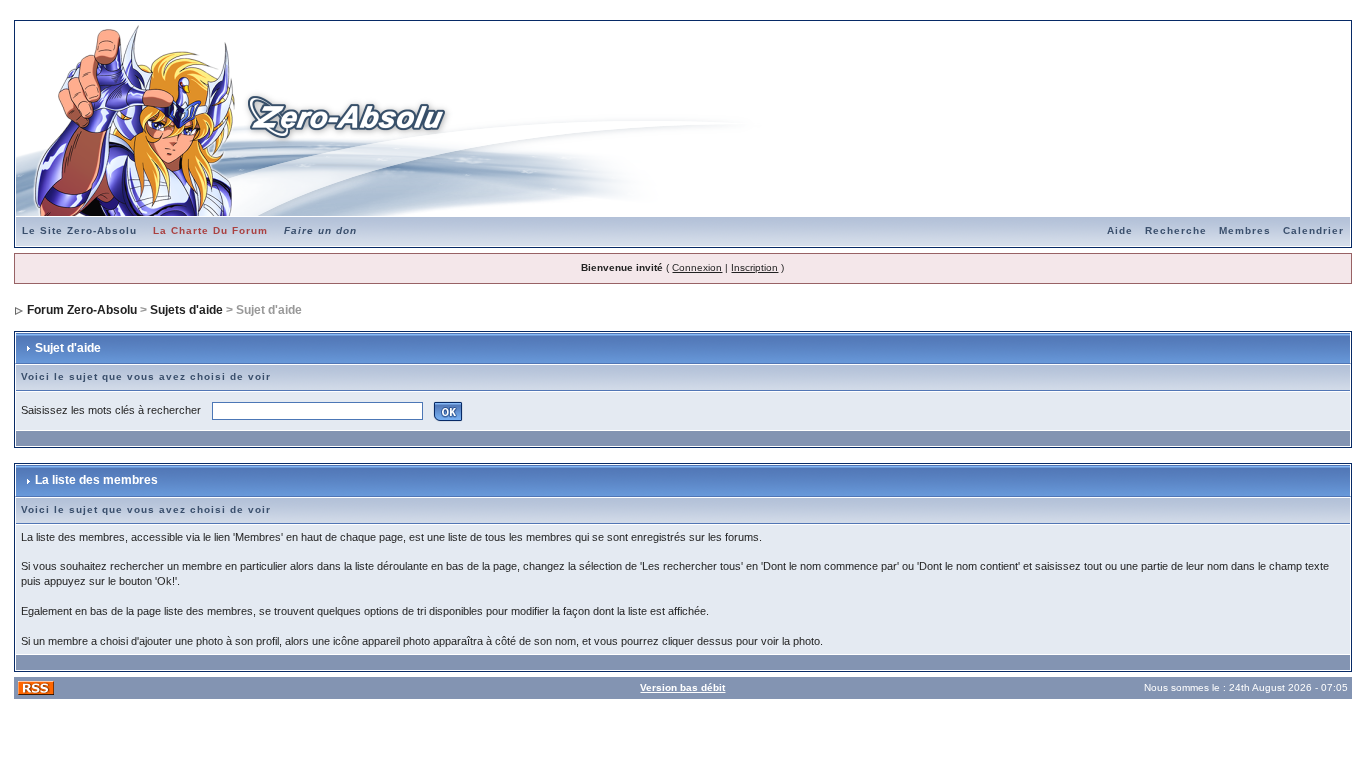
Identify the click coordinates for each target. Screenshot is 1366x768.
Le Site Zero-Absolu (79, 230)
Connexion (697, 267)
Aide (1120, 230)
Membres (1245, 230)
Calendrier (1313, 230)
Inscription (754, 267)
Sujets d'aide (186, 310)
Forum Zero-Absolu (82, 310)
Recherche (1176, 230)
